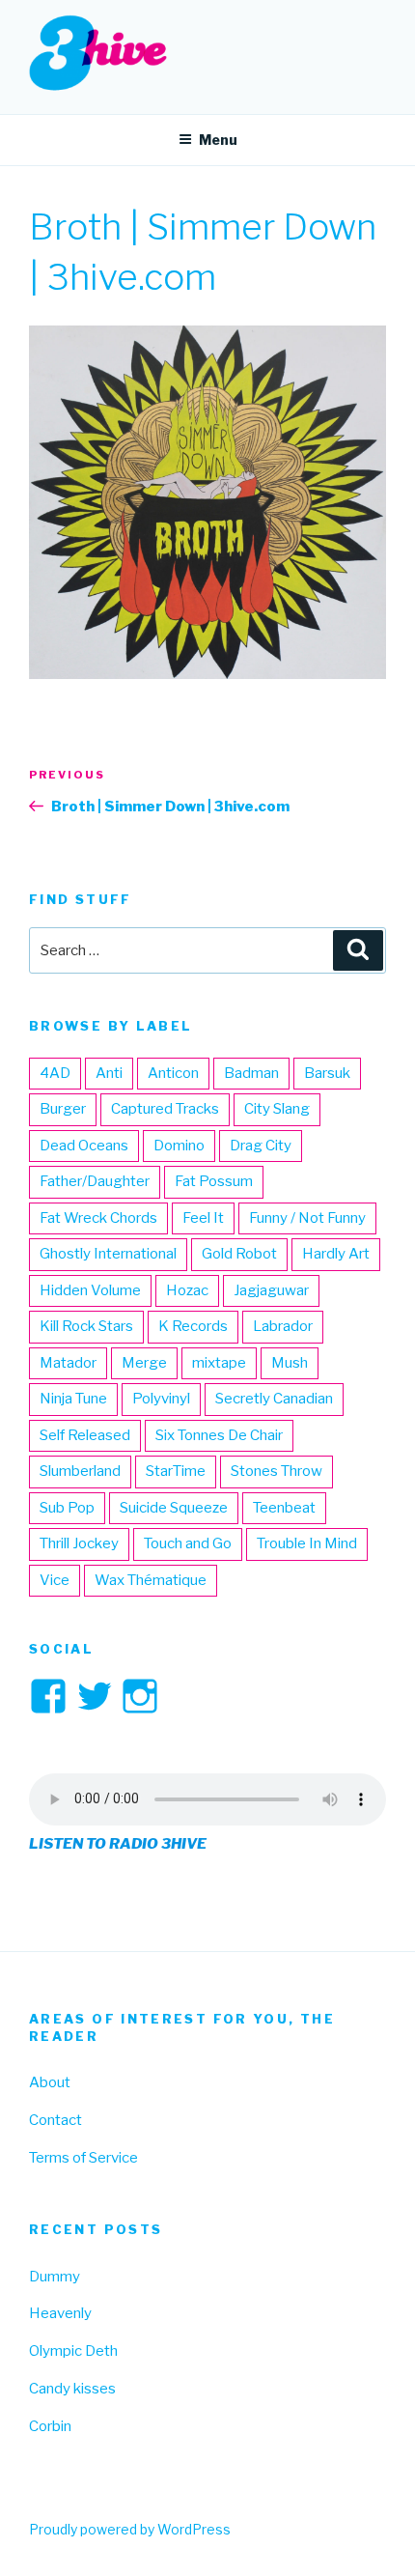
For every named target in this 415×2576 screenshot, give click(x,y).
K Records (193, 1326)
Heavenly (60, 2313)
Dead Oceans (84, 1146)
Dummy (55, 2277)
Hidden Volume (90, 1290)
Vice (55, 1580)
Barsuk (327, 1073)
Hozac (187, 1290)
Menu (218, 140)
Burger (63, 1109)
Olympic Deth (73, 2351)
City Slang (277, 1109)
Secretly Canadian (274, 1399)
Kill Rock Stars (86, 1326)
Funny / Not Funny (307, 1218)
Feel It (203, 1218)
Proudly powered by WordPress (130, 2529)
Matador (68, 1363)
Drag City (261, 1146)
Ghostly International (108, 1254)
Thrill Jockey (79, 1543)
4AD (55, 1073)
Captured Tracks (165, 1109)
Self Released (85, 1435)
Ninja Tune (73, 1399)
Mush (290, 1363)
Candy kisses (72, 2389)
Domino (179, 1146)
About (50, 2082)
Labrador (283, 1326)
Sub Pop (67, 1508)
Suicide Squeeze (174, 1508)
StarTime (176, 1471)
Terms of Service (83, 2158)
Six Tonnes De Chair (219, 1435)
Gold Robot (239, 1254)
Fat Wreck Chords (98, 1218)
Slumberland (80, 1471)
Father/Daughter (95, 1181)
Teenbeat (284, 1508)
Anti (109, 1073)
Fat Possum (214, 1181)
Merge (144, 1363)
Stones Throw (277, 1471)
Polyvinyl (161, 1399)
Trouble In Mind (307, 1543)
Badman (251, 1073)
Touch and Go (188, 1543)
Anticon (173, 1073)
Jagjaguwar (271, 1290)
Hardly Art (336, 1254)
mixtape (219, 1363)
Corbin (50, 2426)
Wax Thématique (151, 1580)
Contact (55, 2120)
